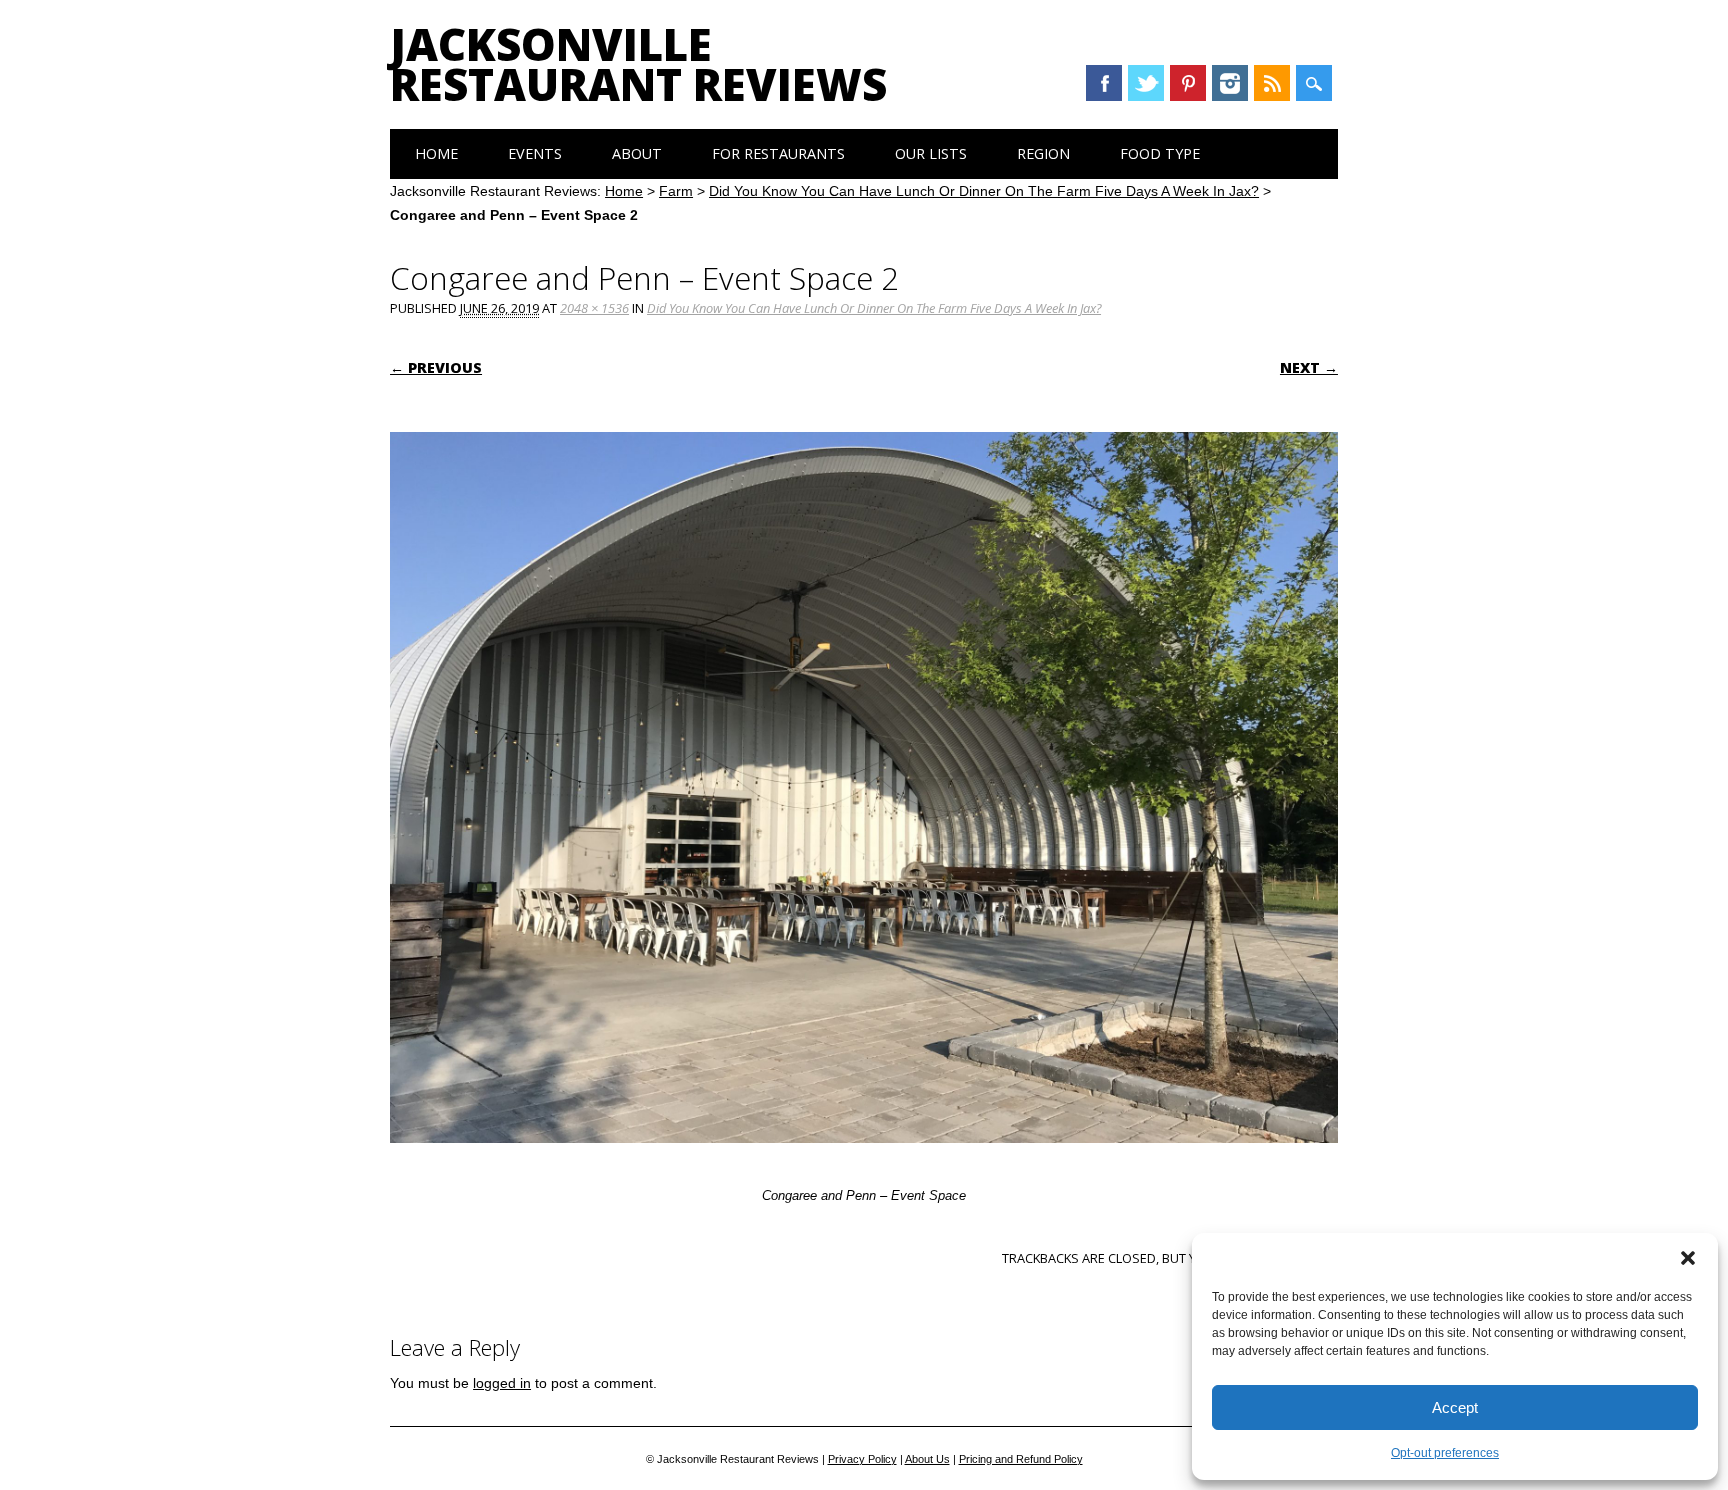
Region (1043, 153)
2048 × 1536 (594, 308)
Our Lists (931, 153)
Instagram (1230, 83)
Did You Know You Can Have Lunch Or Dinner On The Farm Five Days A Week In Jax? (984, 191)
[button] (1688, 1258)
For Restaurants (778, 153)
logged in (502, 1383)
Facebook (1104, 83)
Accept (1455, 1407)
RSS (1272, 83)
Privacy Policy (862, 1459)
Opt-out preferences (1445, 1453)
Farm (676, 191)
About (637, 153)
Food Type (1160, 153)
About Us (927, 1459)
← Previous (436, 367)
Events (535, 153)
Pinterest (1188, 83)
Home (436, 153)
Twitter (1146, 83)
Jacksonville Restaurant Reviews (638, 64)
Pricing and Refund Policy (1021, 1459)
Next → (1309, 367)
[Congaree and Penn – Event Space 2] (864, 1162)
